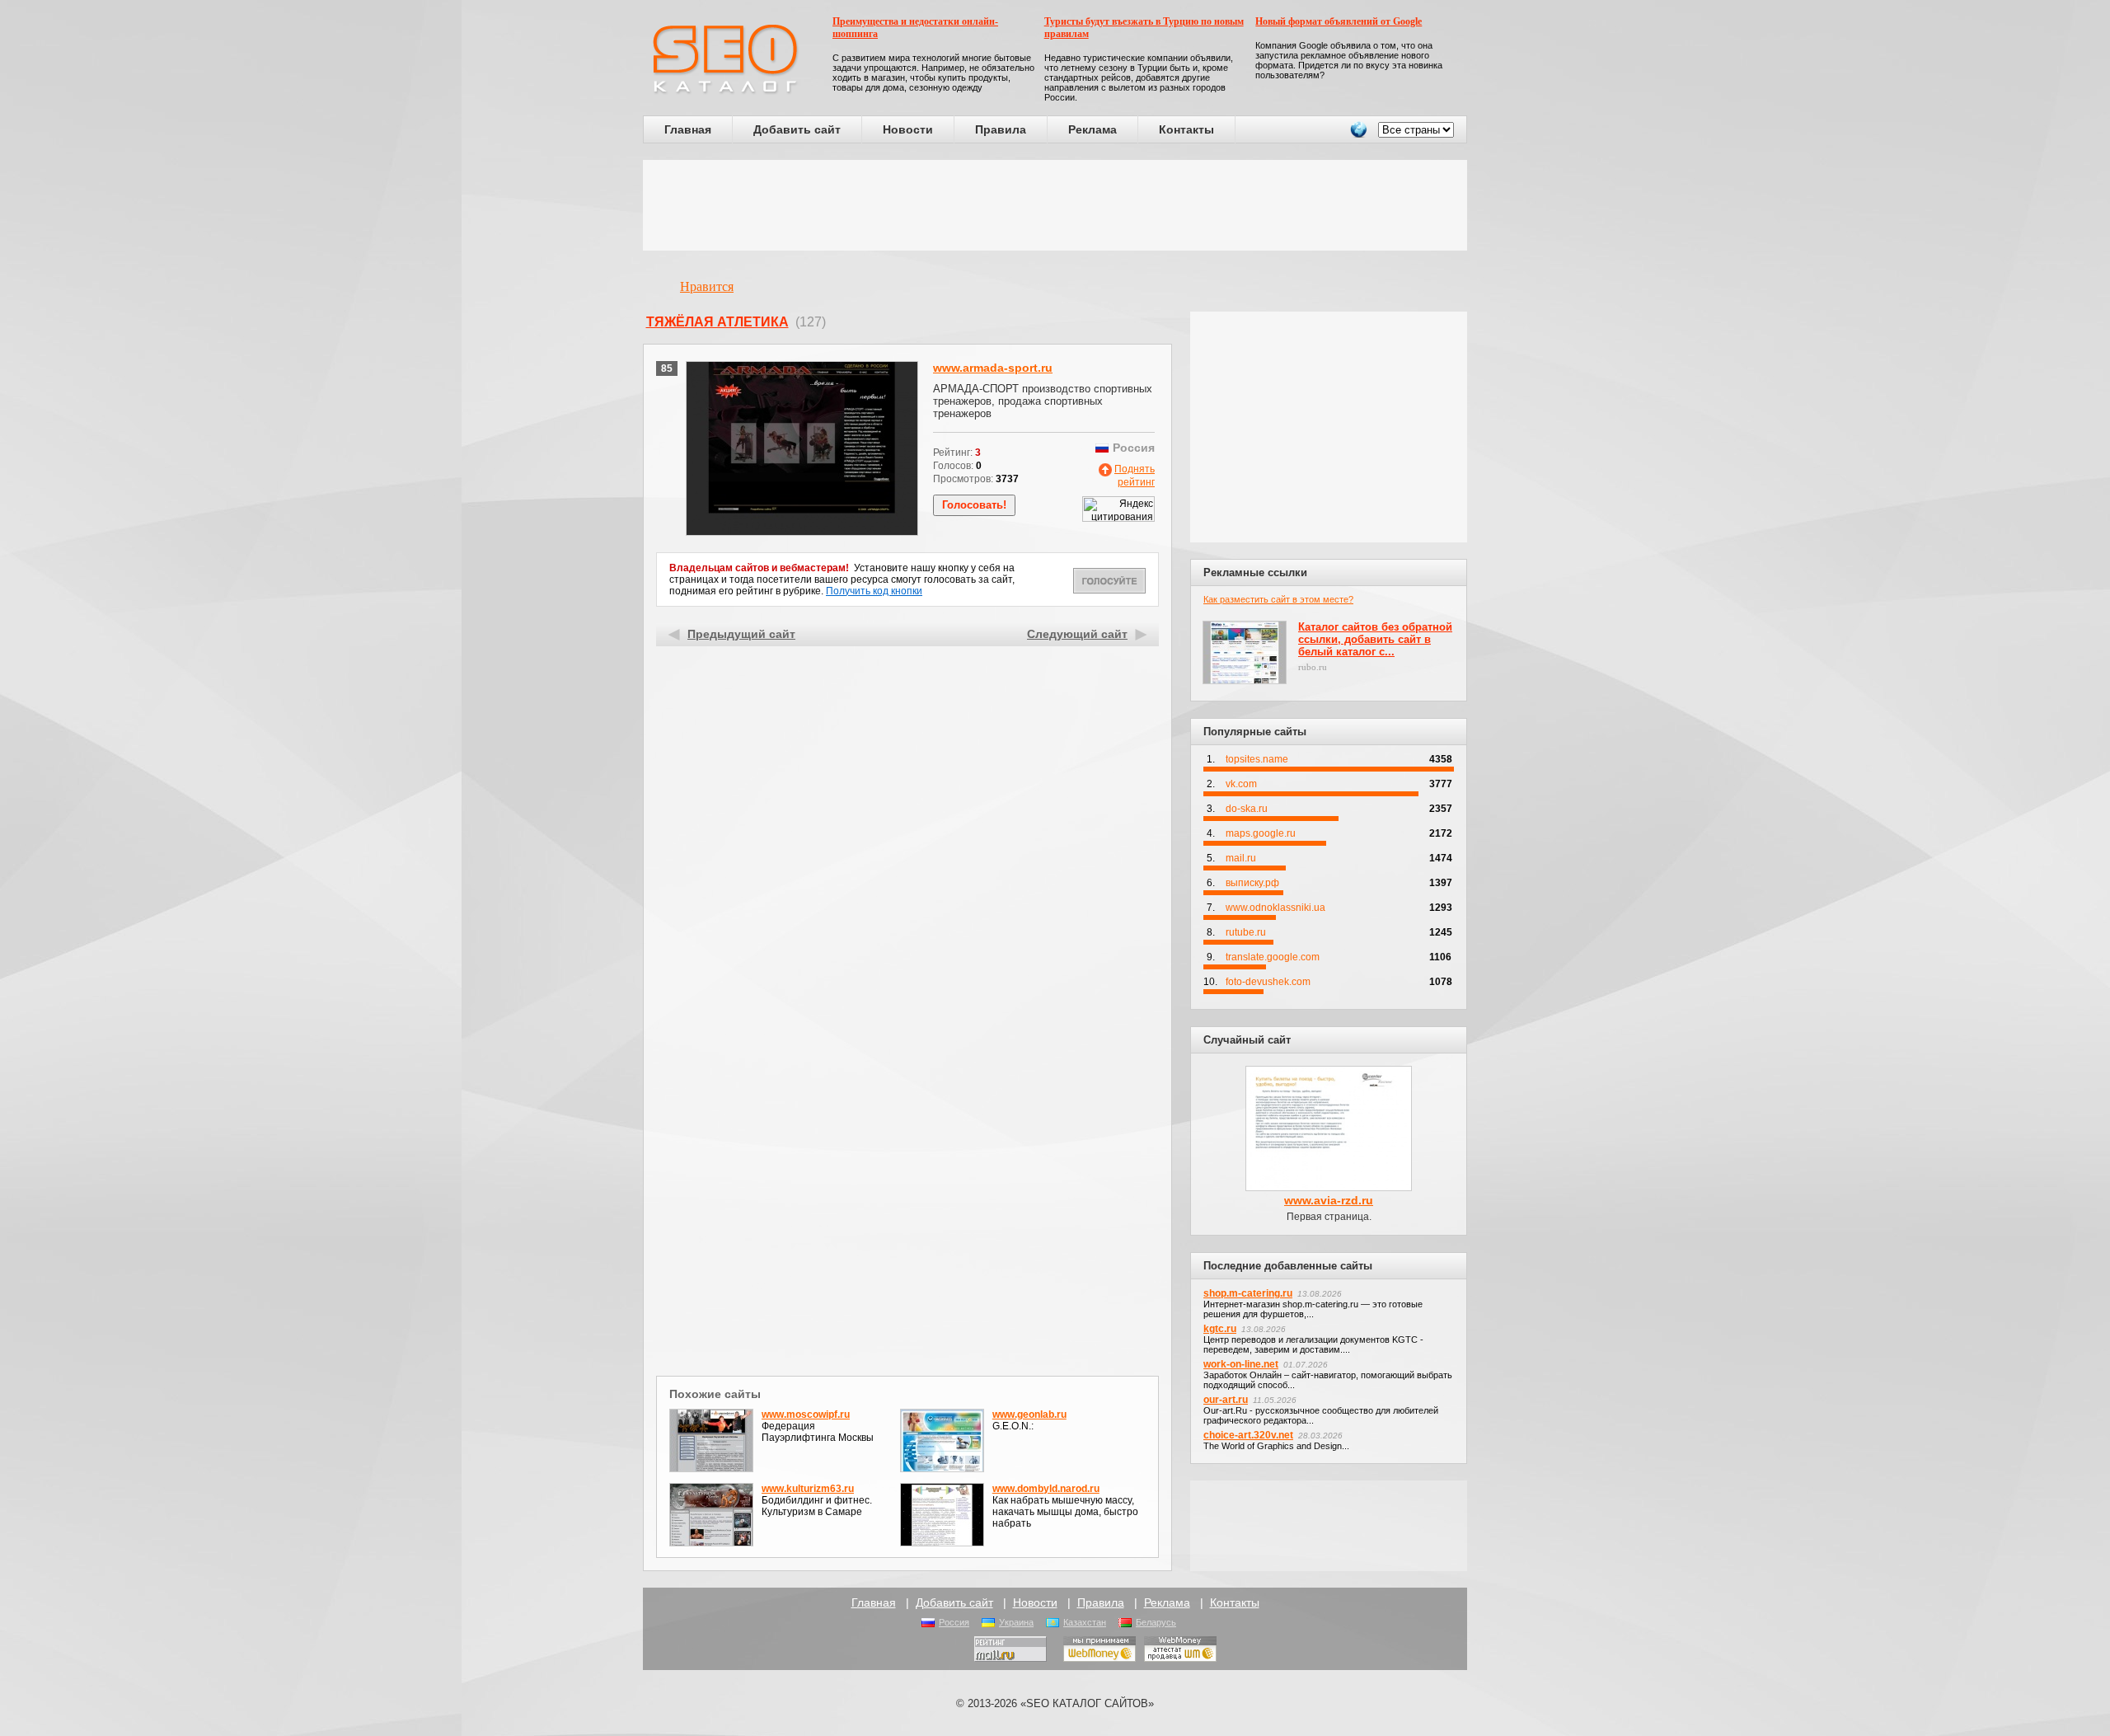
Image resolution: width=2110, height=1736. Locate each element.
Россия (954, 1622)
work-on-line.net (1241, 1364)
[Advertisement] (1055, 205)
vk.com (1241, 784)
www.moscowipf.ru (806, 1415)
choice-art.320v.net (1248, 1435)
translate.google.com (1273, 957)
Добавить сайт (797, 129)
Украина (1016, 1622)
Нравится (707, 286)
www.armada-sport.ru (993, 368)
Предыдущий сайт (741, 634)
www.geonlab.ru (1029, 1415)
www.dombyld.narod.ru (1046, 1489)
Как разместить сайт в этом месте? (1278, 599)
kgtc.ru (1220, 1329)
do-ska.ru (1247, 809)
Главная (688, 129)
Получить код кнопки (874, 591)
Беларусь (1156, 1622)
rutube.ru (1246, 932)
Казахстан (1085, 1622)
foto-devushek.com (1268, 982)
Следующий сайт (1077, 634)
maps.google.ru (1261, 833)
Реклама (1093, 129)
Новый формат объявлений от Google (1339, 21)
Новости (908, 129)
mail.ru (1241, 858)
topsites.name (1257, 759)
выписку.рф (1252, 883)
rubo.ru (1313, 667)
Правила (1001, 129)
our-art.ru (1226, 1400)
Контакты (1186, 129)
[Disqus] (908, 1157)
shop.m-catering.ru (1248, 1293)
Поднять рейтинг (1135, 476)
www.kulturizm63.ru (808, 1489)
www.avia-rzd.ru (1329, 1200)
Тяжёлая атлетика (717, 322)
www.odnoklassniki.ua (1275, 908)
